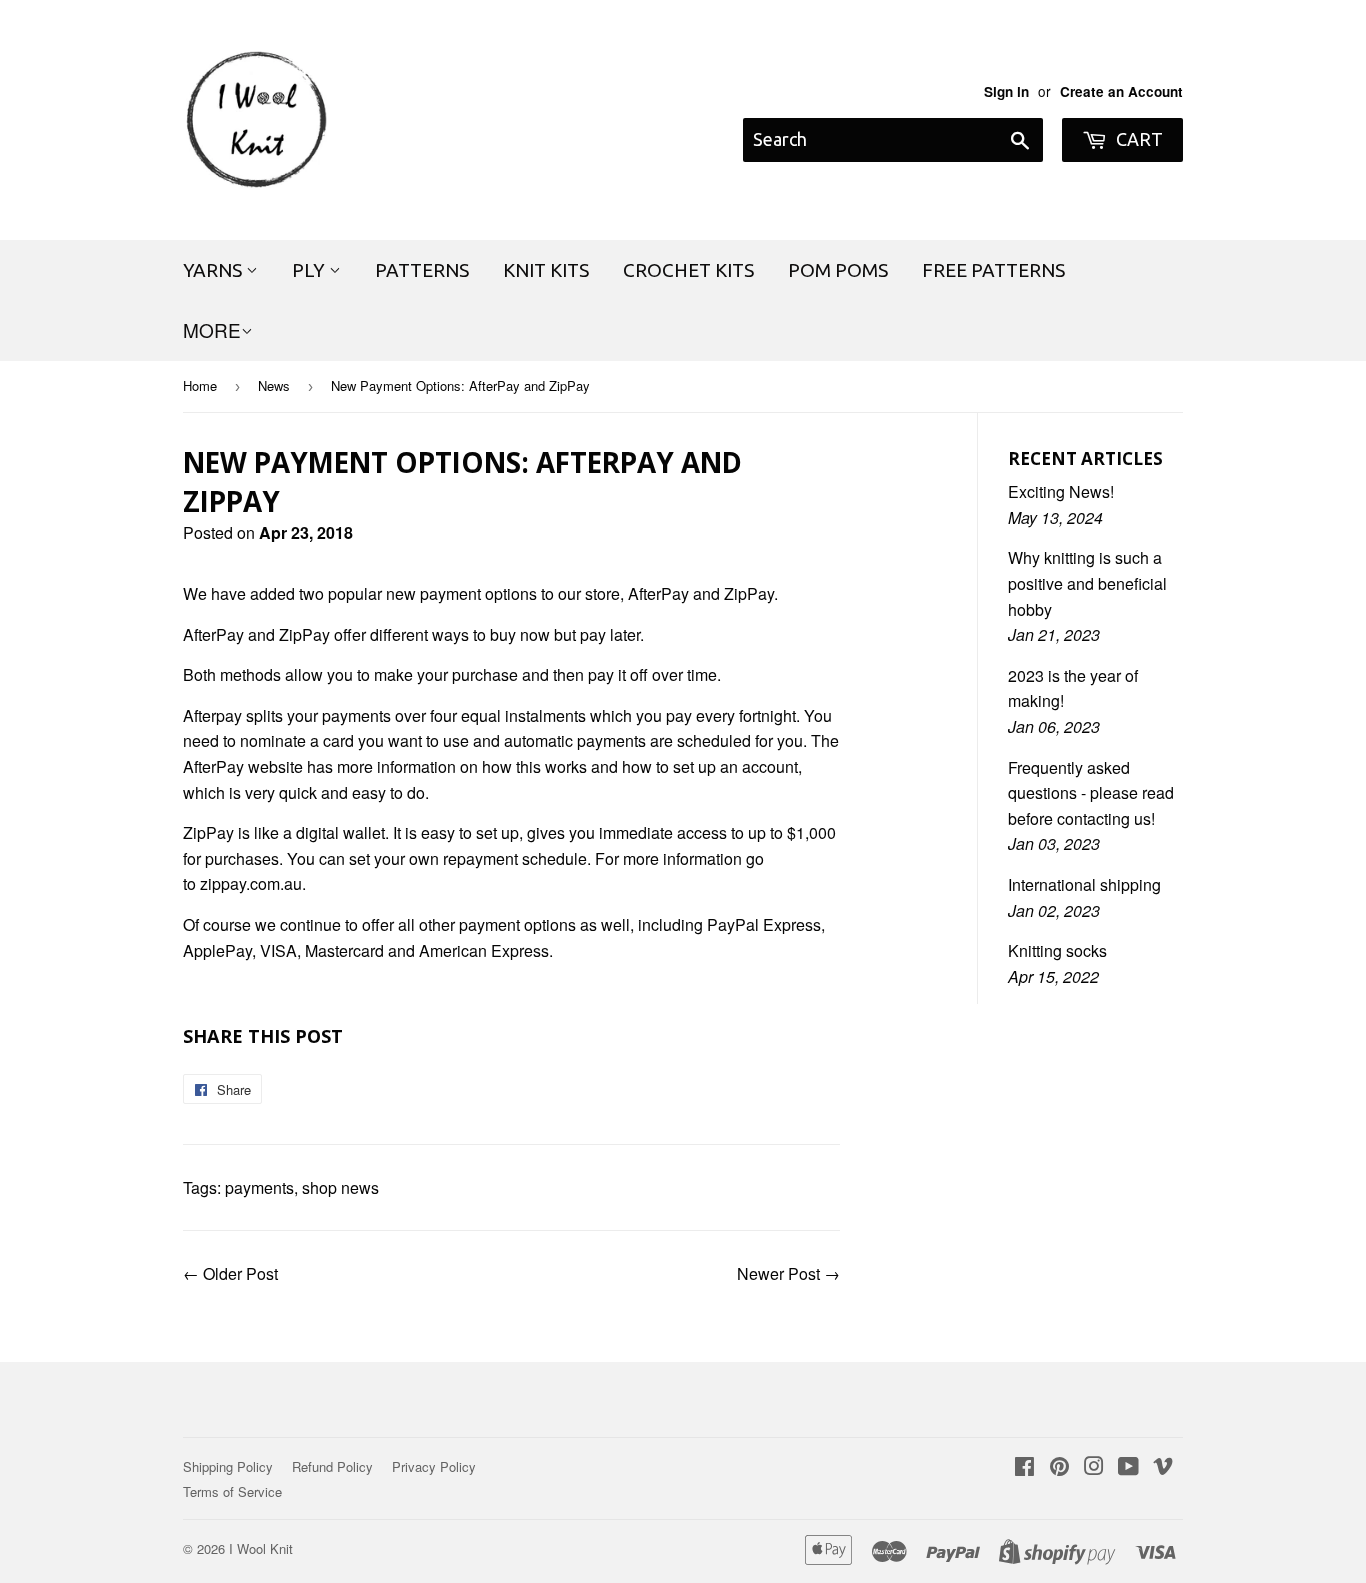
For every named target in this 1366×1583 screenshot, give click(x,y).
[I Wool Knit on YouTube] (1128, 1467)
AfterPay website (243, 766)
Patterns (422, 270)
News (274, 385)
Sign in (1006, 91)
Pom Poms (838, 270)
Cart (1137, 139)
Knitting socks (1057, 950)
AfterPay (658, 593)
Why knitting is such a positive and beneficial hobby (1087, 583)
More (212, 329)
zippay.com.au (251, 883)
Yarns (214, 270)
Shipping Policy (228, 1466)
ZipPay (749, 593)
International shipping (1084, 884)
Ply (310, 270)
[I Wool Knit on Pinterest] (1059, 1467)
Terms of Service (232, 1491)
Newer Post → (788, 1273)
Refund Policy (332, 1466)
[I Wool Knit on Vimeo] (1163, 1467)
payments (259, 1187)
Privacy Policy (434, 1466)
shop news (340, 1187)
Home (200, 385)
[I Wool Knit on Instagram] (1094, 1467)
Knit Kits (546, 270)
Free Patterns (993, 270)
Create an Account (1121, 91)
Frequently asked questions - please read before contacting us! (1091, 793)
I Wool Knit (261, 1548)
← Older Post (230, 1273)
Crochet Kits (688, 270)
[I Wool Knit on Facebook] (1024, 1467)
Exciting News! (1061, 491)
